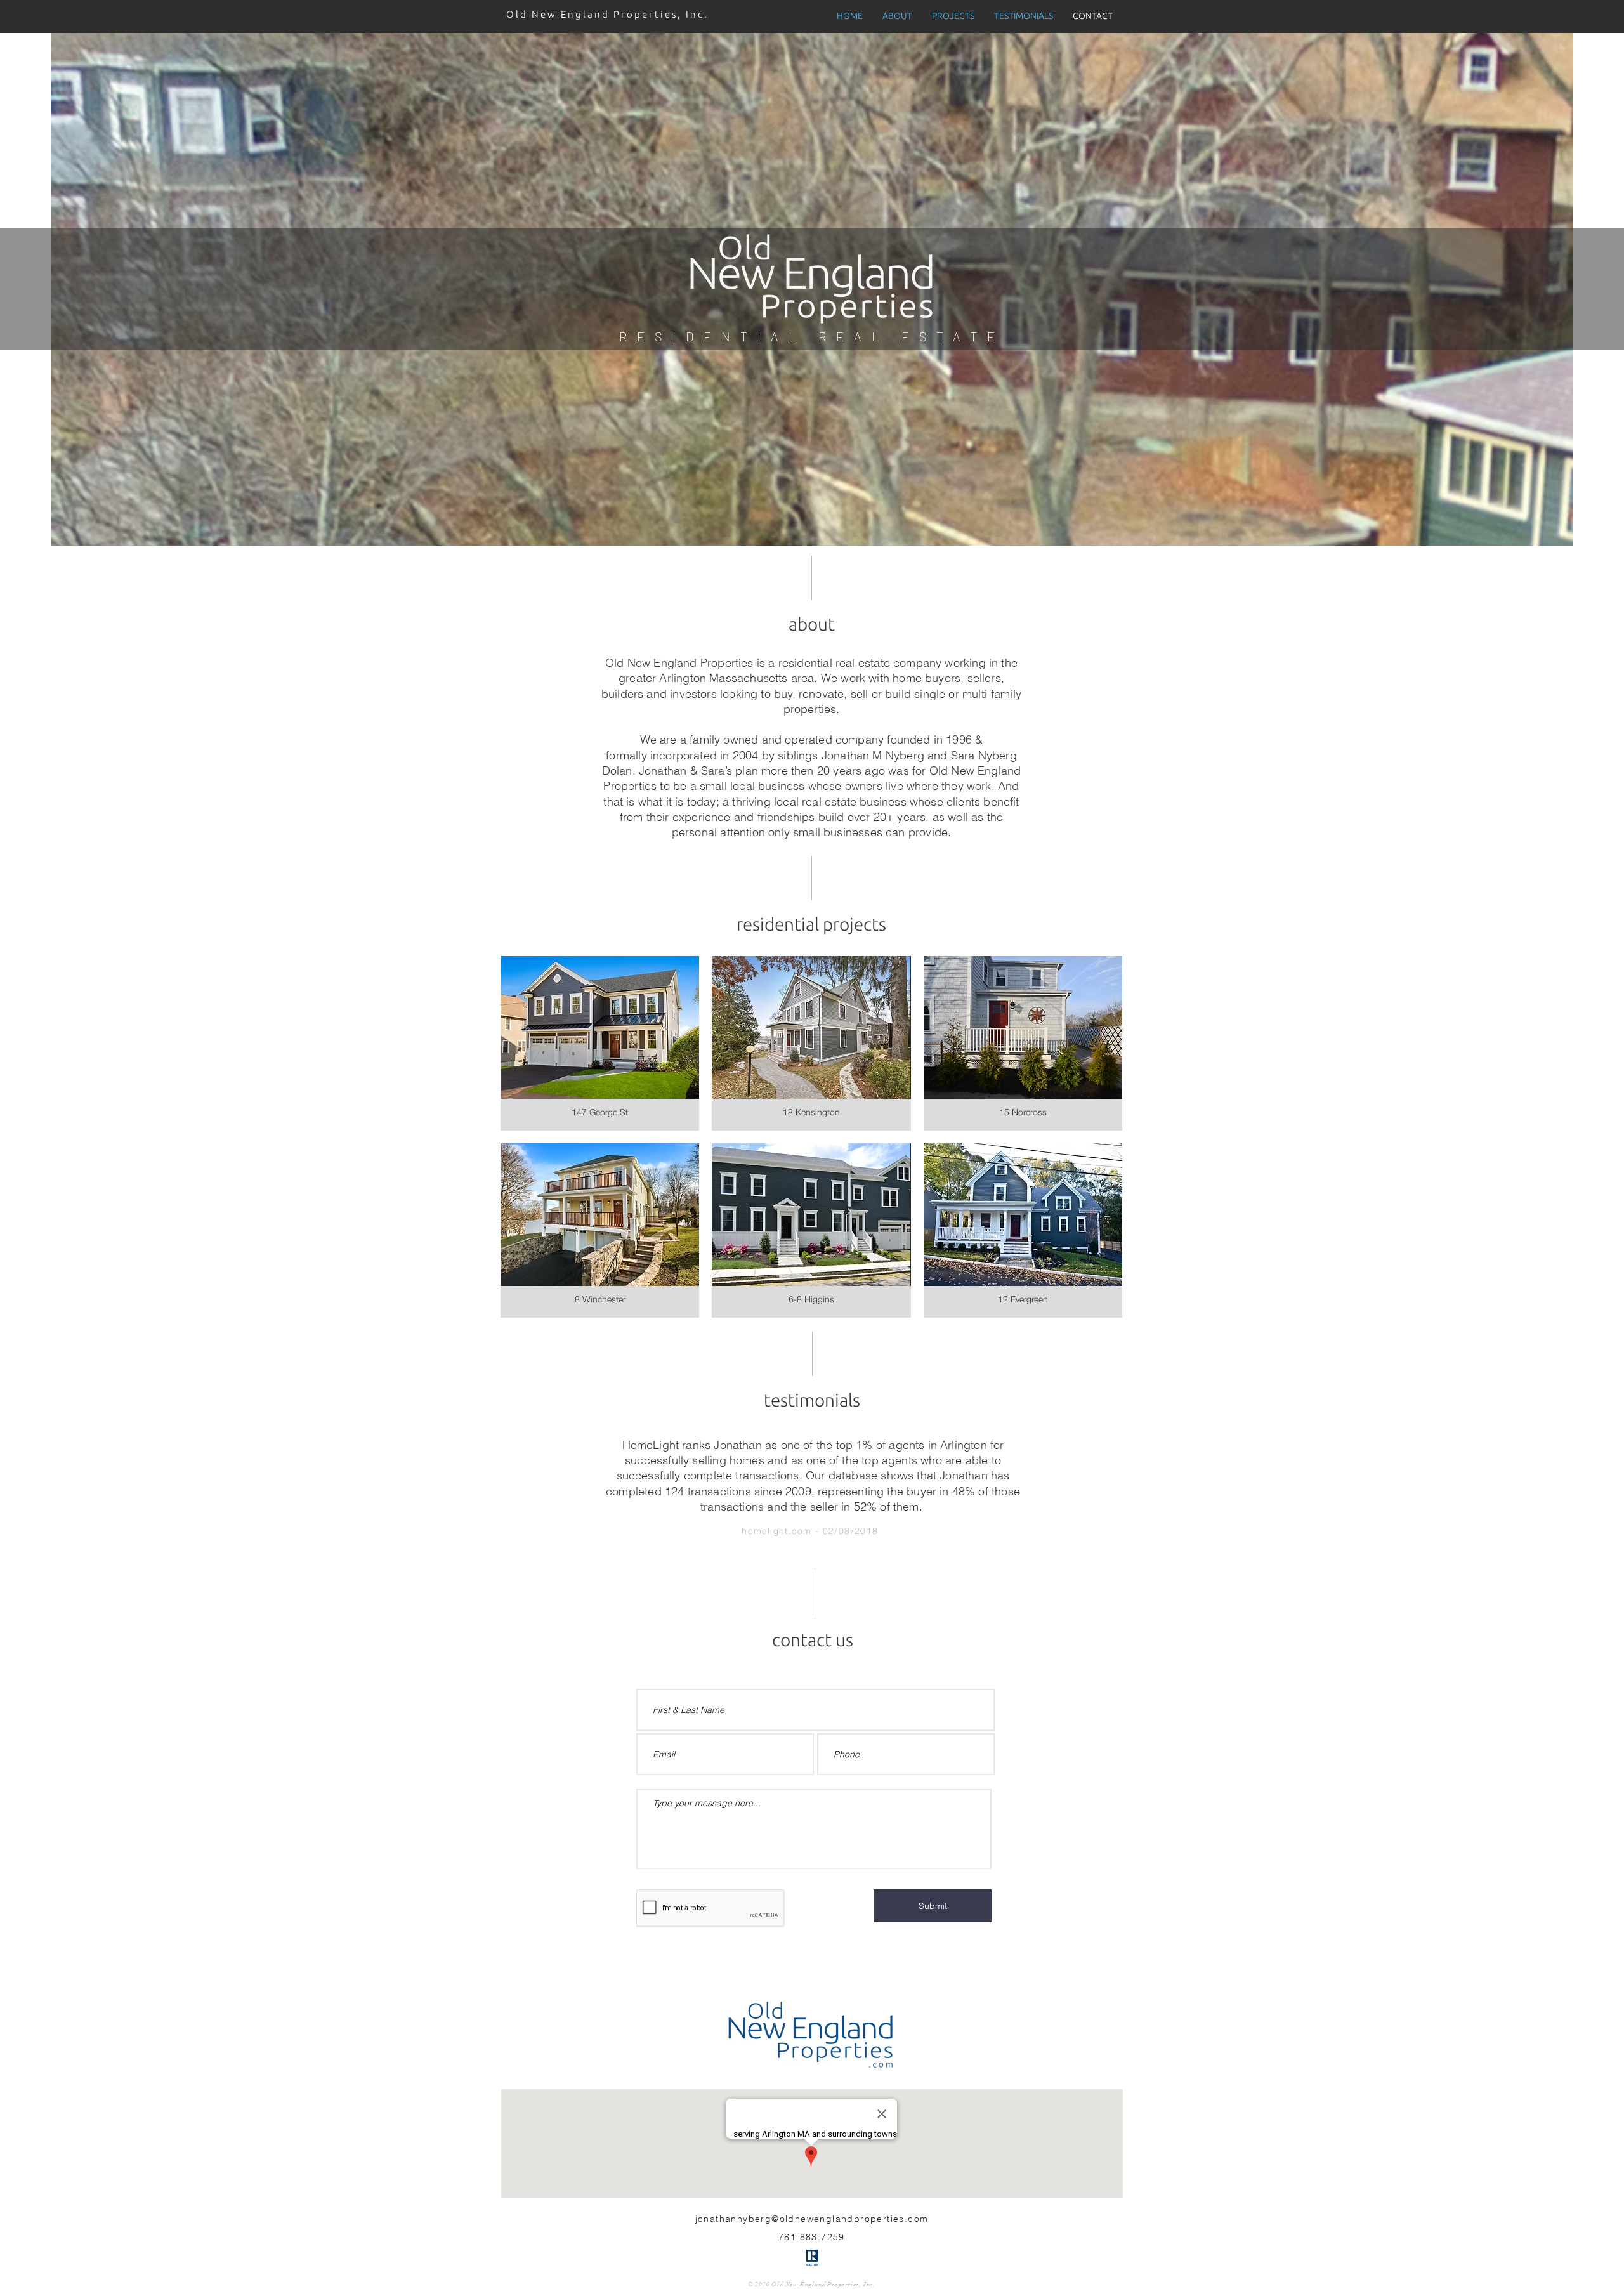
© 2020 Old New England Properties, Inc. (812, 2285)
